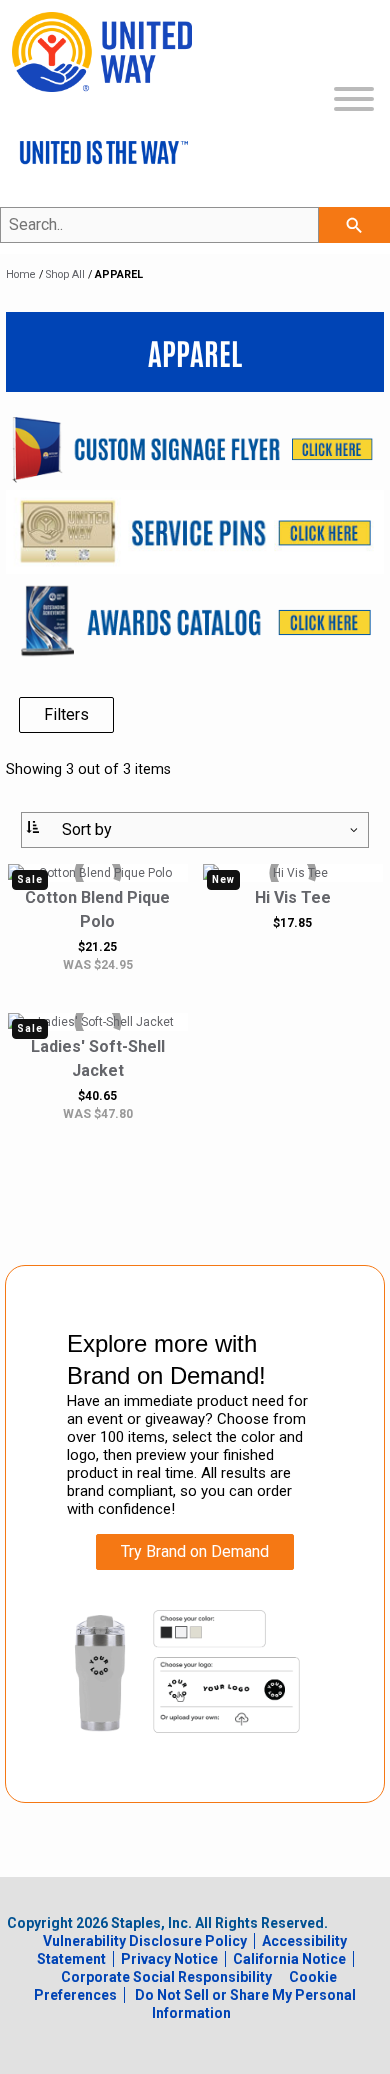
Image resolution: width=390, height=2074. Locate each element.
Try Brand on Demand (195, 1551)
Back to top (310, 2054)
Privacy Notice (169, 1959)
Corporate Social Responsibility (166, 1977)
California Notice (289, 1959)
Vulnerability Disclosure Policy (145, 1941)
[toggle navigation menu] (354, 101)
